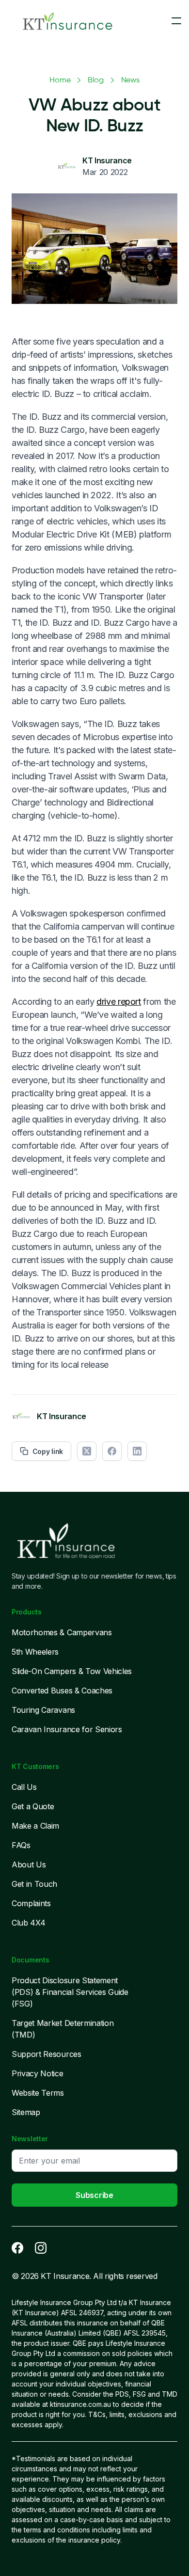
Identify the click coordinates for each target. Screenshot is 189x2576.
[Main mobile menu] (176, 21)
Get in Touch (34, 1884)
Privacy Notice (38, 2073)
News (130, 80)
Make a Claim (35, 1826)
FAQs (21, 1845)
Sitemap (26, 2112)
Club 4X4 (28, 1923)
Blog (95, 80)
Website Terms (38, 2093)
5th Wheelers (35, 1652)
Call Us (24, 1787)
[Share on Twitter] (87, 1451)
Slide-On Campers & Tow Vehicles (72, 1671)
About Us (29, 1865)
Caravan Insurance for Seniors (67, 1729)
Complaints (31, 1903)
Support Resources (47, 2054)
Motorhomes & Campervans (62, 1632)
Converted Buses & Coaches (62, 1691)
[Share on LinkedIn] (137, 1451)
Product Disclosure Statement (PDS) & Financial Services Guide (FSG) (70, 1992)
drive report (119, 1002)
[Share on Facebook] (112, 1451)
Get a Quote (33, 1806)
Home (60, 80)
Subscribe (94, 2195)
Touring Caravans (43, 1710)
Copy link (48, 1451)
